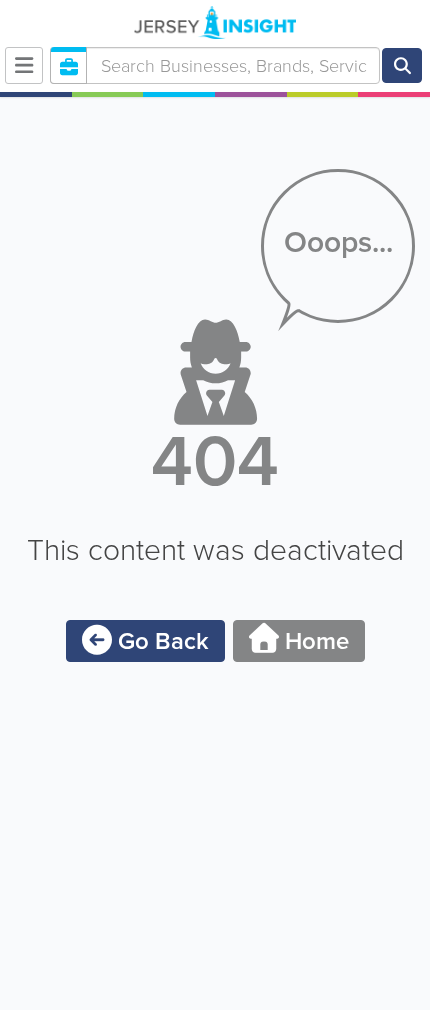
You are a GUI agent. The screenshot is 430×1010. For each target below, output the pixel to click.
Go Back (160, 641)
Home (314, 641)
